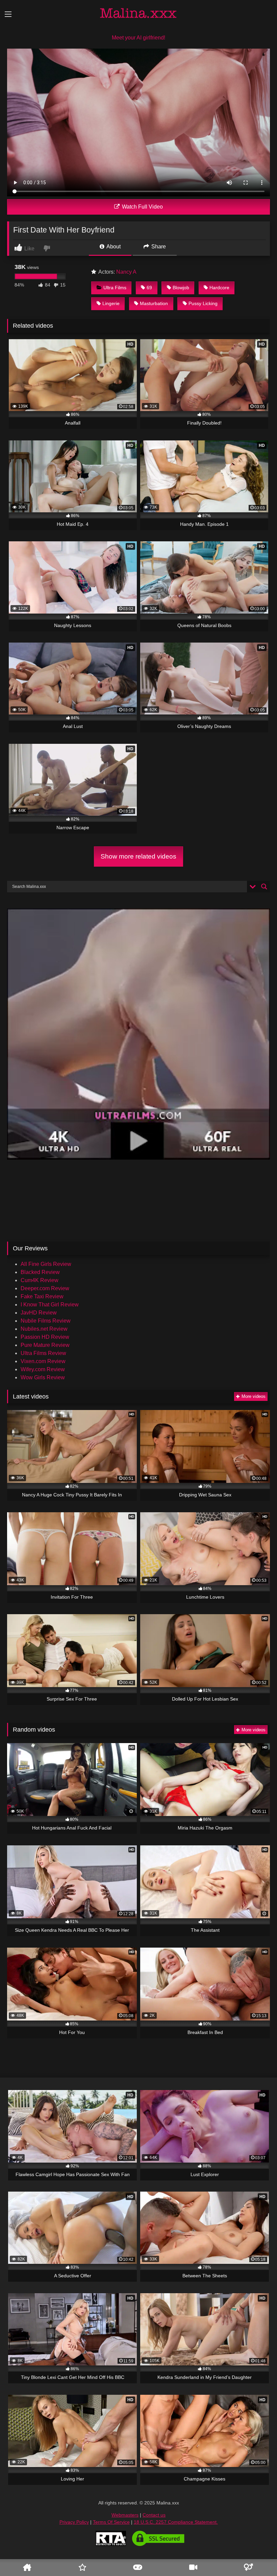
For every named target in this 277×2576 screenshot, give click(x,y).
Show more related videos (138, 856)
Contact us (154, 2515)
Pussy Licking (203, 303)
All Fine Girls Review (46, 1264)
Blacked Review (40, 1272)
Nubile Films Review (46, 1321)
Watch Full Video (142, 207)
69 (149, 288)
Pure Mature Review (45, 1345)
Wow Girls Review (43, 1377)
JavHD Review (39, 1313)
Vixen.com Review (43, 1361)
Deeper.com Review (45, 1288)
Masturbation (154, 303)
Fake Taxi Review (42, 1296)
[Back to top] (261, 2551)
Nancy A (126, 272)
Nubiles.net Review (44, 1329)
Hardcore (219, 288)
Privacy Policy (74, 2522)
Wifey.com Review (43, 1369)
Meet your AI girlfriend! (138, 38)
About (113, 247)
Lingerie (111, 303)
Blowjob (181, 288)
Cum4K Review (40, 1280)
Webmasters (125, 2515)
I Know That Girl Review (50, 1305)
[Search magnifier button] (264, 887)
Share (158, 247)
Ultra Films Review (43, 1353)
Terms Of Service (111, 2522)
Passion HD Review (45, 1337)
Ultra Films (115, 288)
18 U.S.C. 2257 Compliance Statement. (176, 2522)
